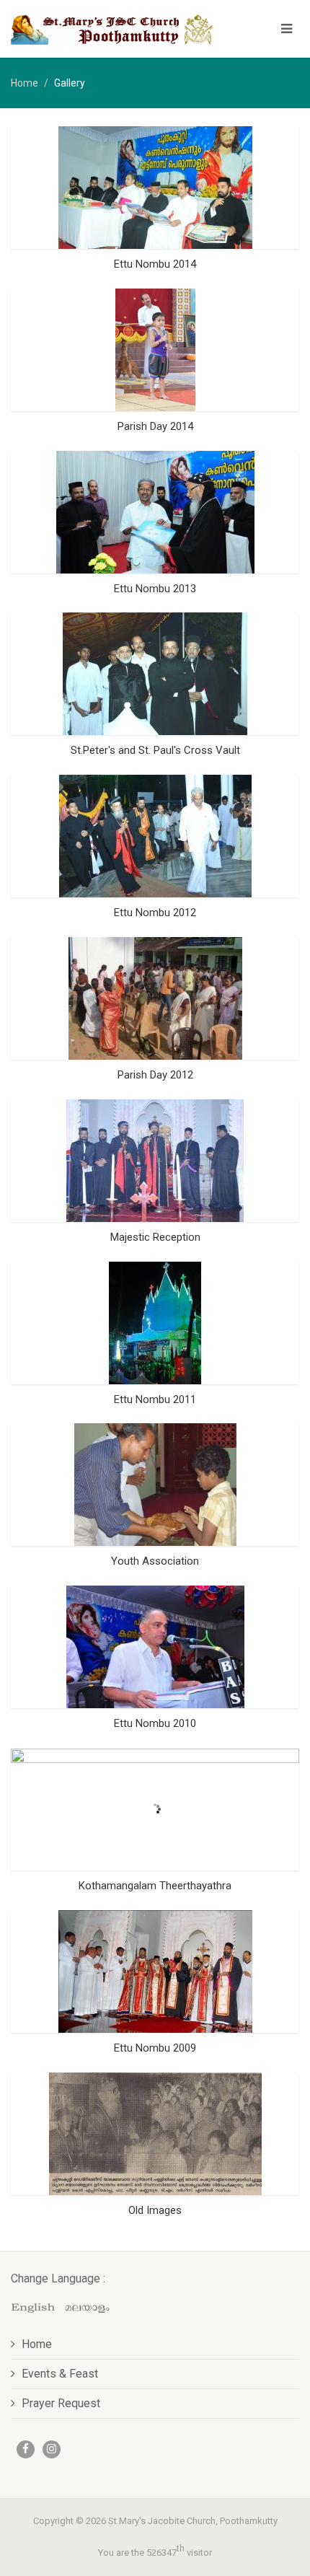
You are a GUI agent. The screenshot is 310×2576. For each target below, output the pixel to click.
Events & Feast (60, 2374)
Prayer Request (61, 2403)
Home (25, 83)
